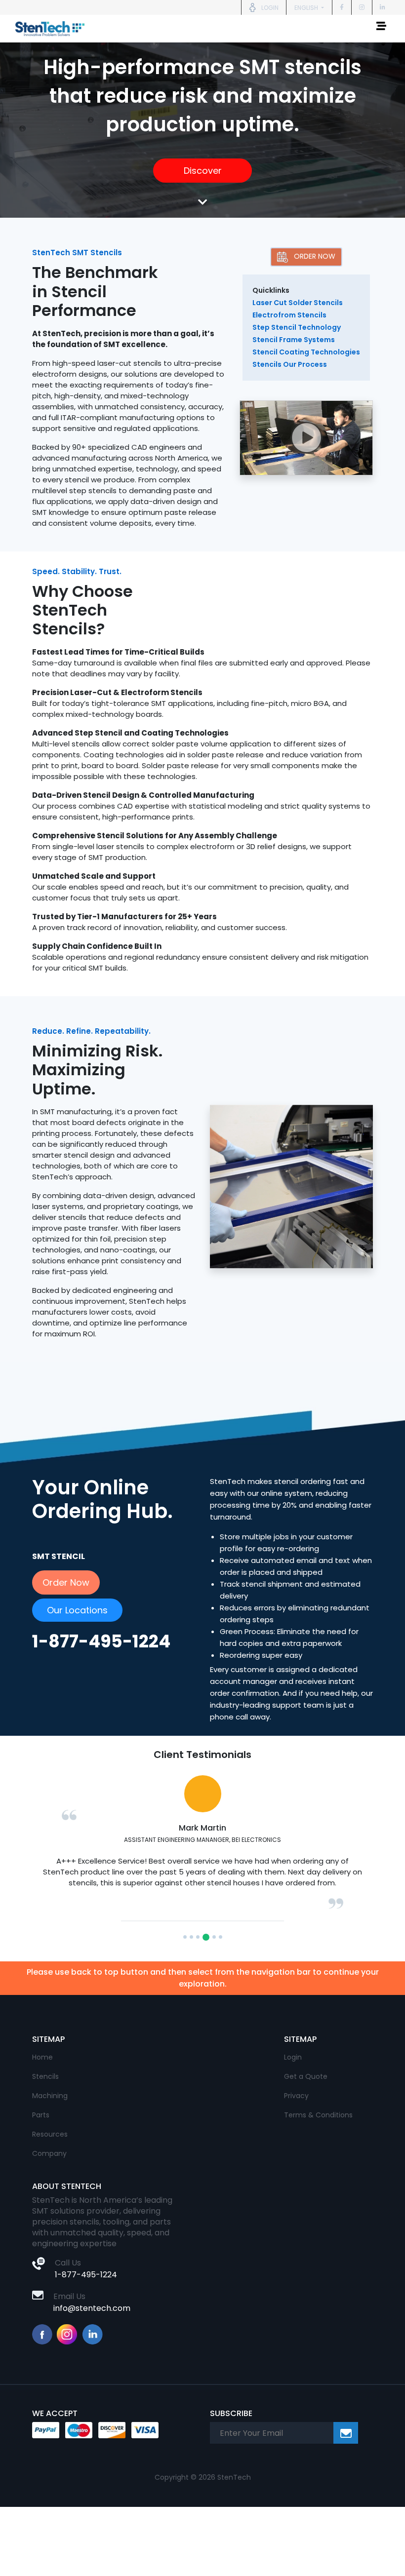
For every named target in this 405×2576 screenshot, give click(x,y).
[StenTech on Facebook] (342, 7)
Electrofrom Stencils (289, 315)
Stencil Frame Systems (294, 340)
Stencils (45, 2087)
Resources (50, 2145)
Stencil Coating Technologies (306, 352)
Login (293, 2068)
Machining (50, 2107)
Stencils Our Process (290, 364)
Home (42, 2068)
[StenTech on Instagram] (362, 7)
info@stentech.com (92, 2319)
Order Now (315, 256)
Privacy (296, 2107)
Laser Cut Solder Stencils (298, 303)
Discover (203, 171)
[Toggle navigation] (381, 29)
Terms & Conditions (318, 2126)
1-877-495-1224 (86, 2285)
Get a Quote (306, 2087)
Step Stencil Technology (297, 327)
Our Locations (77, 1610)
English (307, 8)
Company (49, 2164)
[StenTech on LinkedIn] (383, 7)
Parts (41, 2126)
